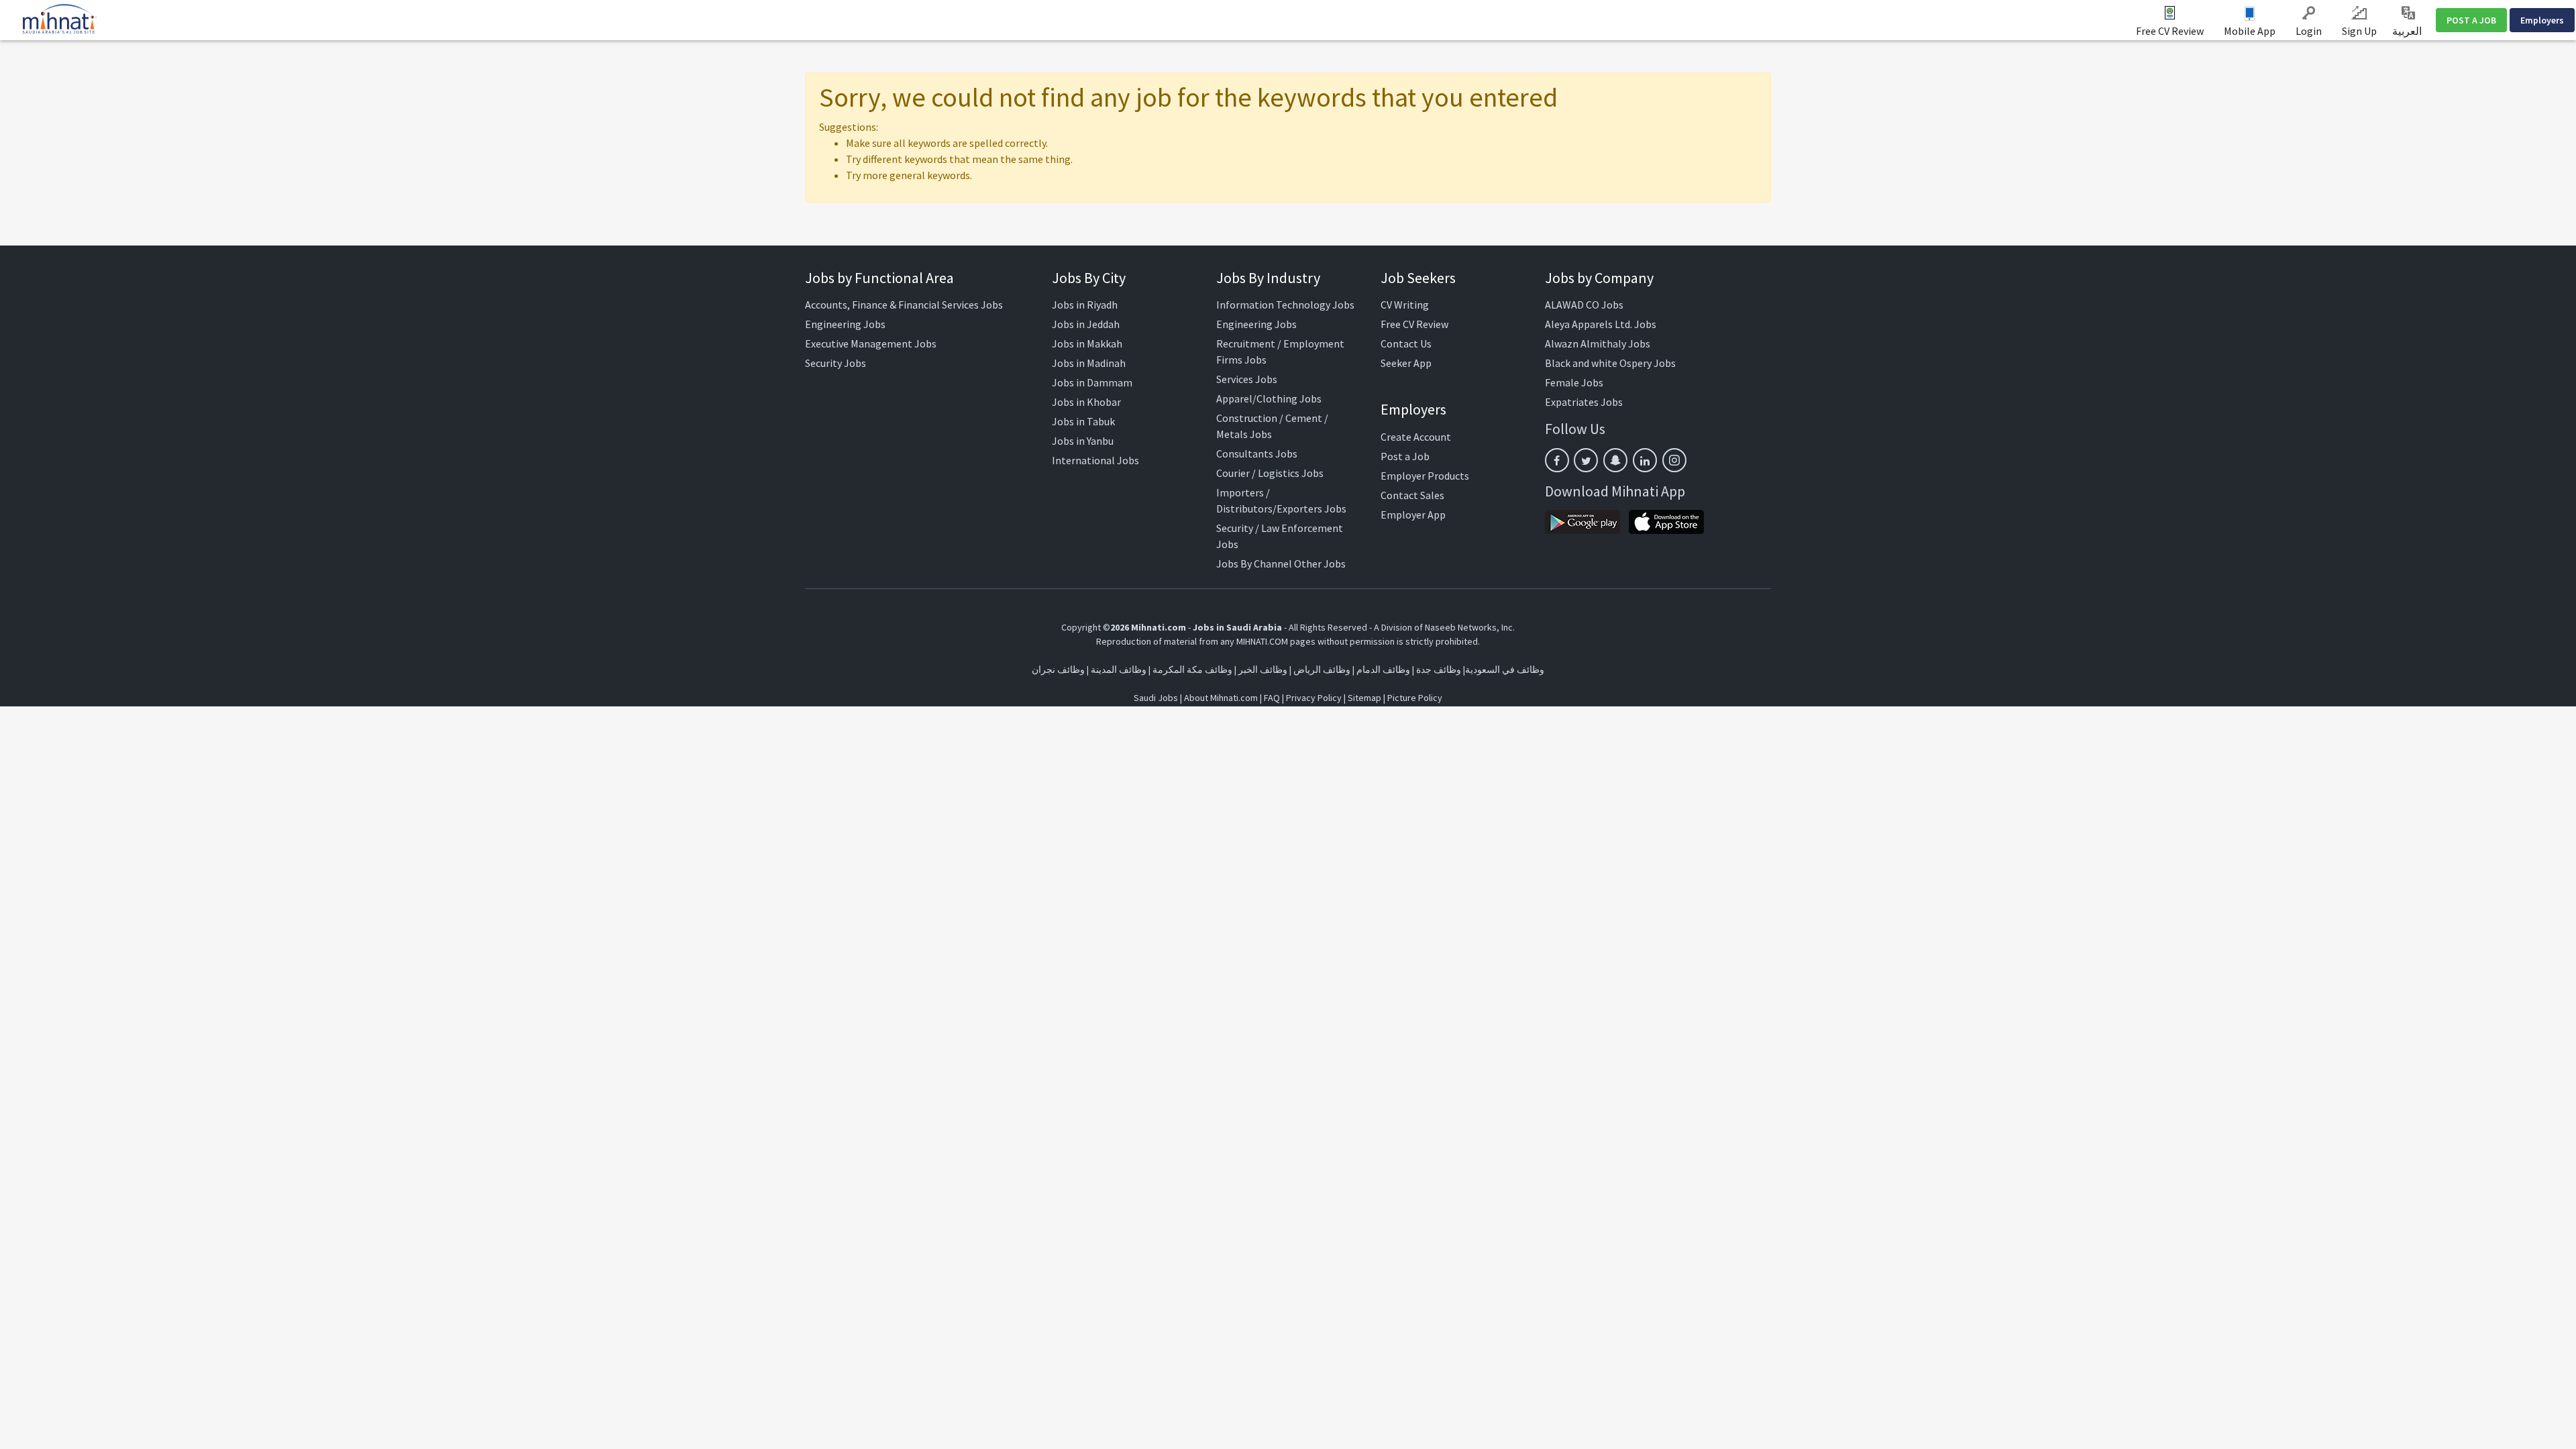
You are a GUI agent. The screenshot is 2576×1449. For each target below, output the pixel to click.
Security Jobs (836, 363)
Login (2309, 31)
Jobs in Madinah (1089, 363)
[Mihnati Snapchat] (1615, 460)
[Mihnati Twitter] (1586, 460)
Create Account (1416, 437)
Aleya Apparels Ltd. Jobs (1601, 324)
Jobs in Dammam (1092, 382)
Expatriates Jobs (1584, 402)
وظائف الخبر (1263, 669)
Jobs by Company (1599, 278)
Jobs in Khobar (1086, 402)
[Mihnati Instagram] (1674, 460)
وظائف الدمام (1383, 669)
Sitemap (1364, 698)
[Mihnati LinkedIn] (1645, 460)
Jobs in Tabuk (1083, 421)
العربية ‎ (2408, 31)
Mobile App (2250, 31)
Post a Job (1405, 456)
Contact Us (1406, 343)
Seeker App (1406, 363)
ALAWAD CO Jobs (1584, 305)
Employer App (1413, 515)
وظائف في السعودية (1505, 669)
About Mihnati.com (1222, 698)
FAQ (1272, 698)
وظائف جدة (1439, 669)
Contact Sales (1412, 495)
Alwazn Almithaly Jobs (1598, 343)
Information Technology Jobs (1285, 305)
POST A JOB (2471, 20)
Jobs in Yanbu (1083, 441)
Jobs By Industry (1268, 278)
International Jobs (1095, 460)
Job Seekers (1418, 278)
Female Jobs (1574, 382)
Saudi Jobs (1156, 698)
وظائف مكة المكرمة (1192, 669)
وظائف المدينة (1119, 669)
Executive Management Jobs (871, 343)
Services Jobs (1247, 379)
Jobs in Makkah (1087, 343)
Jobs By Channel (1254, 563)
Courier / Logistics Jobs (1270, 473)
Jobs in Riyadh (1085, 305)
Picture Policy (1415, 698)
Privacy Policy (1314, 698)
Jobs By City (1089, 278)
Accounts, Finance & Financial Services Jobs (904, 305)
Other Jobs (1320, 563)
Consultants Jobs (1257, 453)
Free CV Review (2170, 31)
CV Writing (1405, 305)
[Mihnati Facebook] (1557, 460)
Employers (2542, 20)
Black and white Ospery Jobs (1610, 363)
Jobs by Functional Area (879, 278)
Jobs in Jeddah (1086, 324)
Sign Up (2359, 31)
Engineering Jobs (845, 324)
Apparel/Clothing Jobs (1269, 398)
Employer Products (1425, 476)
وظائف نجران (1058, 669)
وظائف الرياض (1322, 669)
